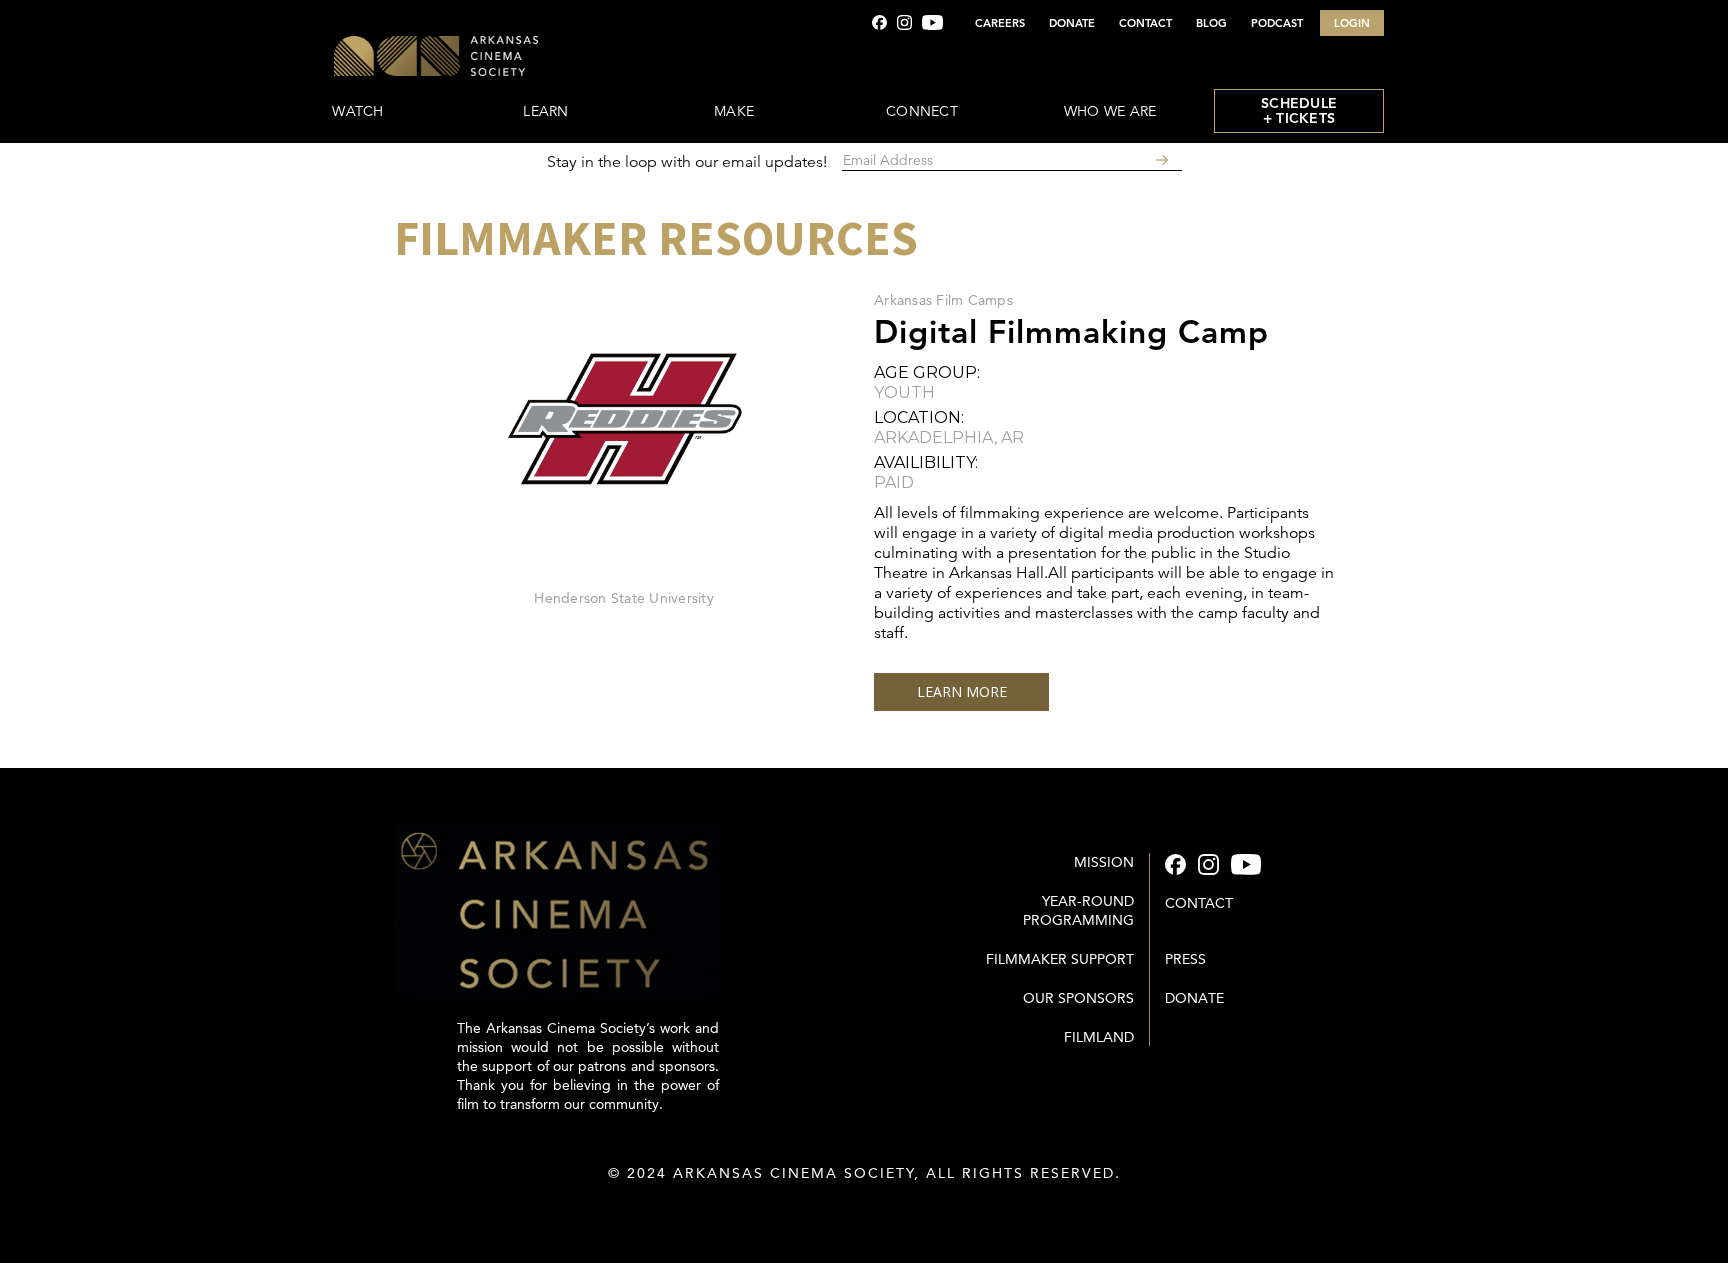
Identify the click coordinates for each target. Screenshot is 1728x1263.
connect (922, 111)
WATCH (357, 111)
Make (734, 111)
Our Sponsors (1078, 998)
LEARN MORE (962, 691)
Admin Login (864, 1213)
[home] (496, 57)
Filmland (1099, 1037)
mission (1104, 862)
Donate (1194, 998)
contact (1199, 903)
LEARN (545, 111)
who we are (1110, 111)
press (1185, 959)
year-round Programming (1078, 910)
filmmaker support (1060, 959)
